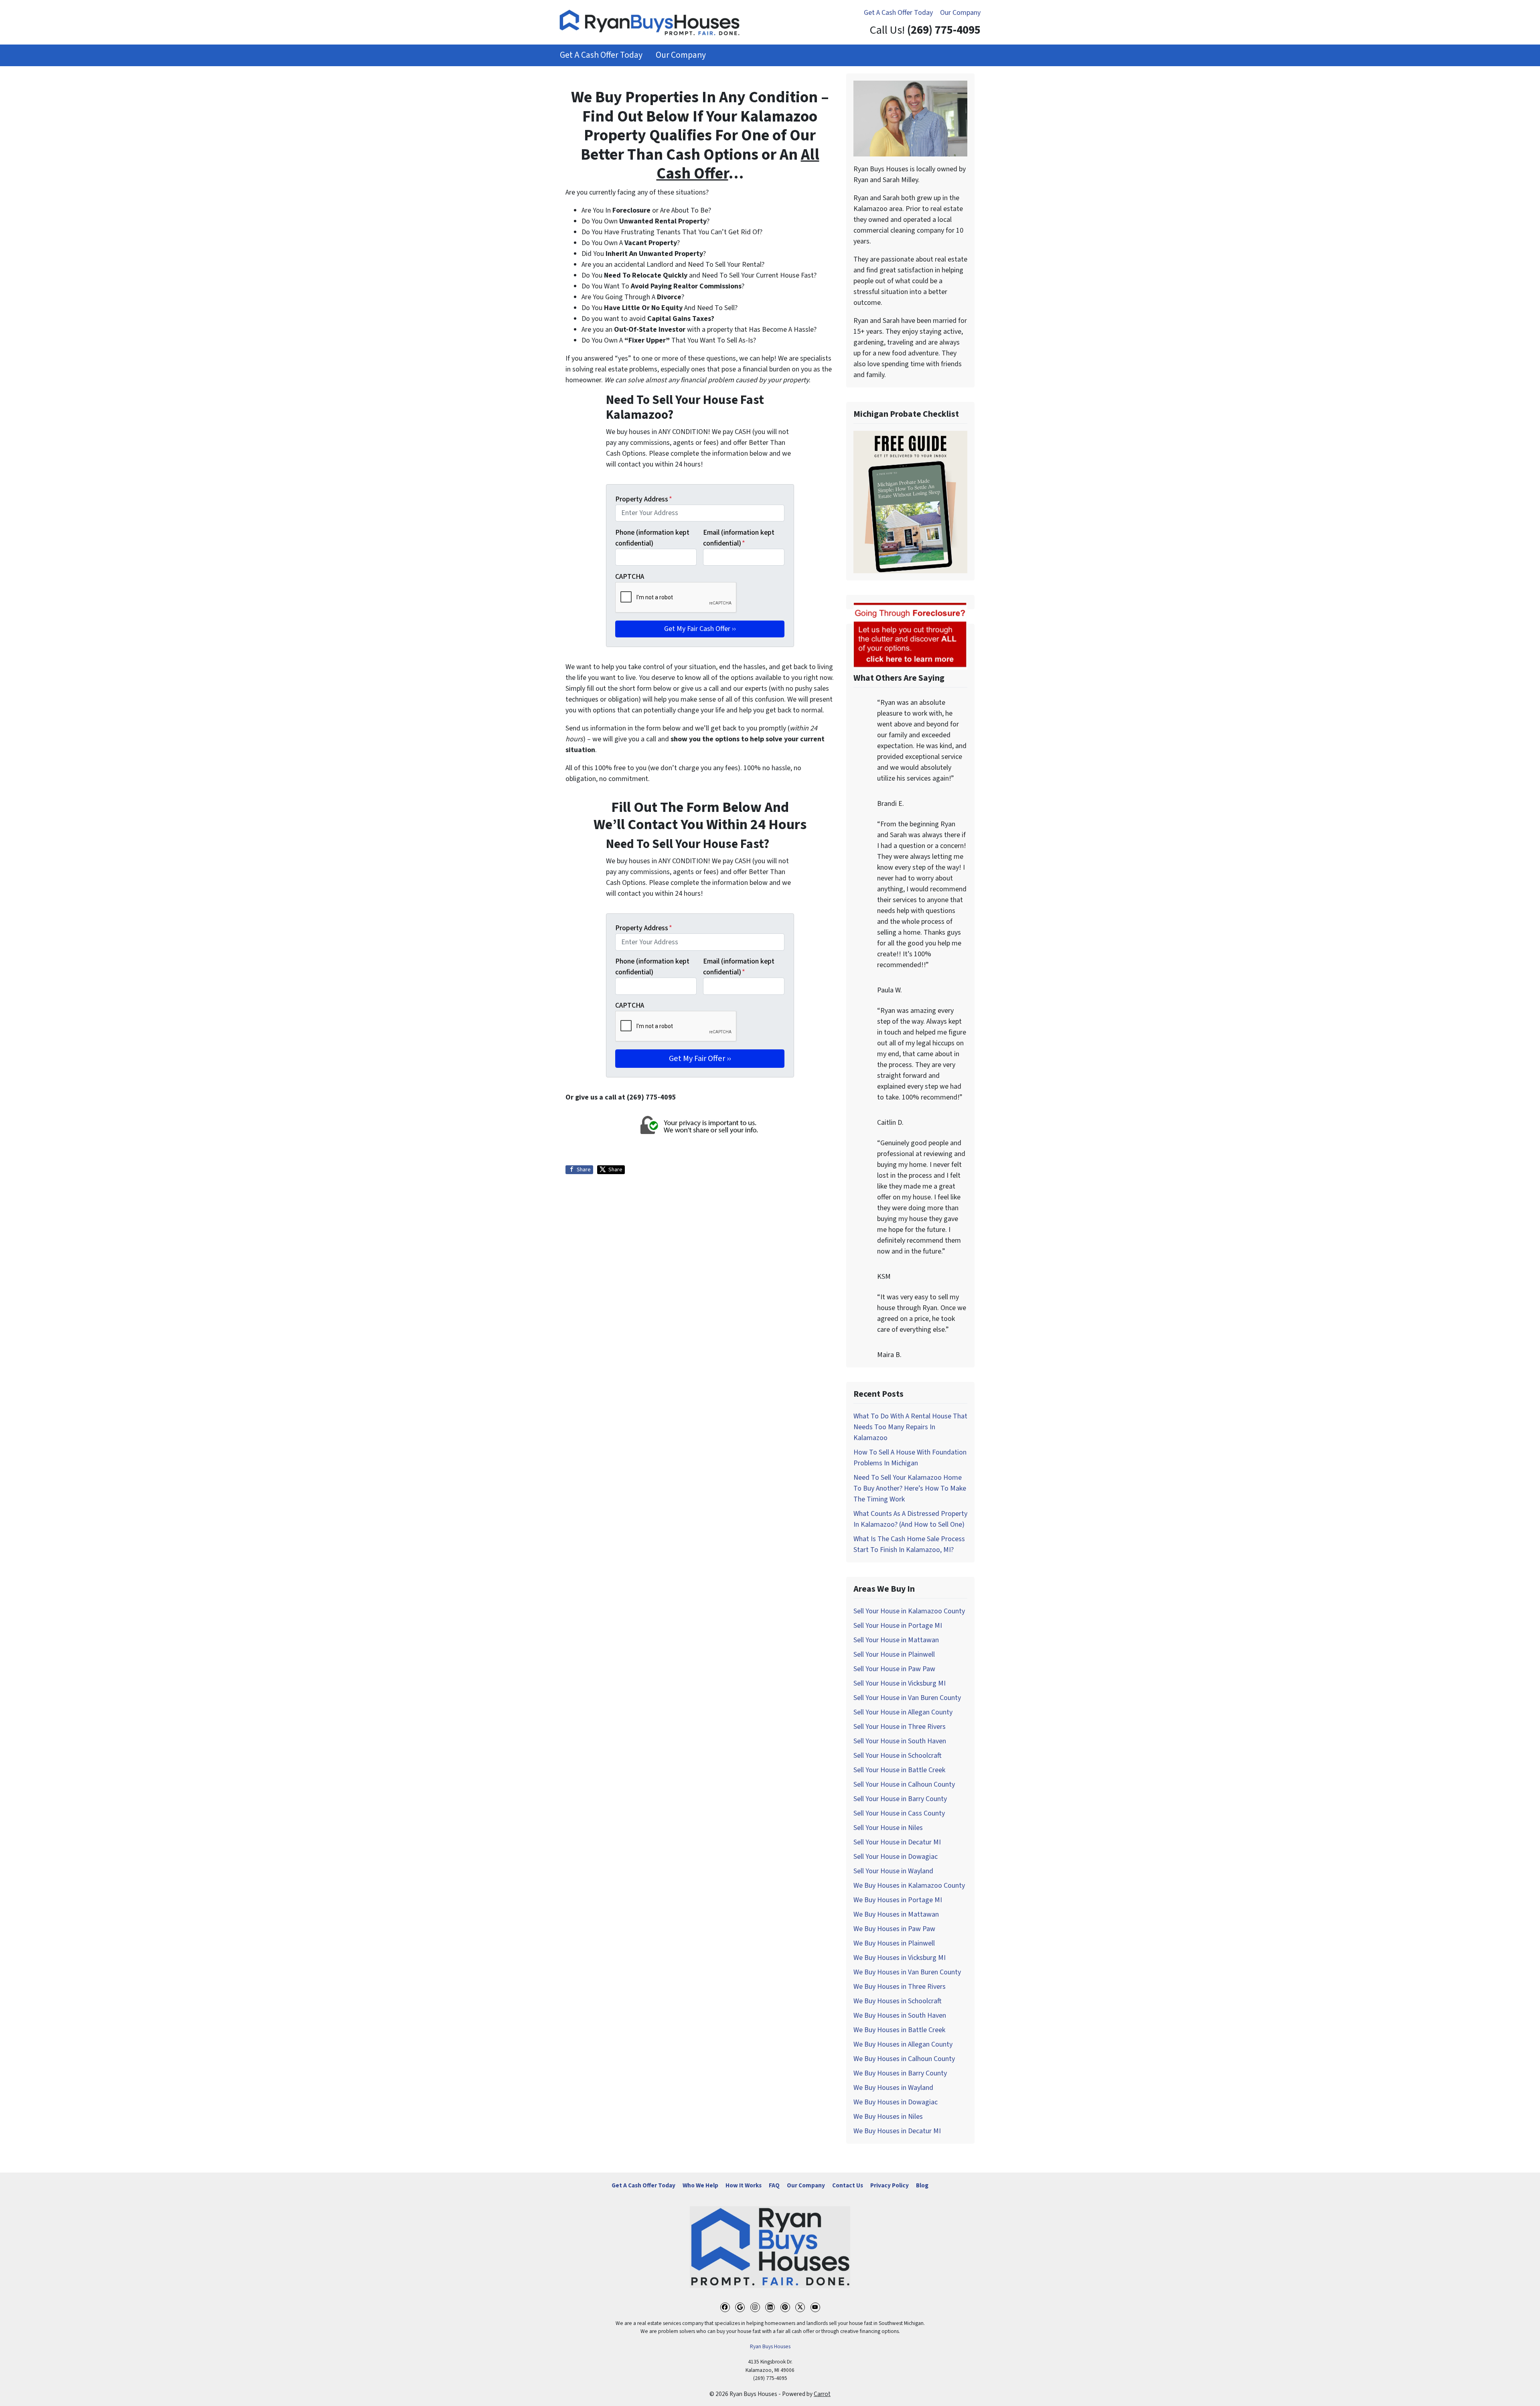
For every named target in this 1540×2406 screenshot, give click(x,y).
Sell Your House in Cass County (899, 1813)
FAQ (774, 2185)
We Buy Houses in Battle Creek (899, 2030)
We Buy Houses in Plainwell (894, 1943)
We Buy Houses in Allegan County (903, 2044)
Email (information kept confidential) (739, 538)
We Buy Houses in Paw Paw (894, 1929)
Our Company (960, 13)
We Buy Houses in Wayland (893, 2088)
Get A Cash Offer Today (898, 13)
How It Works (744, 2185)
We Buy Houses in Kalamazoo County (909, 1886)
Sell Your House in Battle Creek (899, 1770)
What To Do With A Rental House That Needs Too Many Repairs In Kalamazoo (910, 1427)
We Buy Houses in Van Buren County (907, 1972)
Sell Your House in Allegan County (903, 1712)
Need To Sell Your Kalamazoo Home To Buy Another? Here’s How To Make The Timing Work (910, 1488)
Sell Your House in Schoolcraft (898, 1756)
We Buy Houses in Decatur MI (897, 2131)
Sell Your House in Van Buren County (907, 1698)
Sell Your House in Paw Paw (894, 1669)
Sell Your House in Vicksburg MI (900, 1683)
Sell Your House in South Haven (900, 1741)
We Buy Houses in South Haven (900, 2015)
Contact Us (848, 2185)
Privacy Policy (890, 2185)
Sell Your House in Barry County (900, 1799)
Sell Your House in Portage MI (898, 1626)
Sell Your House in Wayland (893, 1871)
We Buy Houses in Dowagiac (896, 2102)
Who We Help (700, 2185)
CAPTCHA (630, 577)
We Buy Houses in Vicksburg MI (900, 1958)
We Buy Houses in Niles (888, 2117)
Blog (922, 2185)
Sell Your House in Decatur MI (897, 1842)
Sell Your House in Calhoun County (904, 1784)
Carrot (822, 2394)
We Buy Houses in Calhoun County (904, 2059)
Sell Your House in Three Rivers (900, 1727)
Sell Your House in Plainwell (894, 1654)
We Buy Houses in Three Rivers (900, 1987)
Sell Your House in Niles (888, 1828)
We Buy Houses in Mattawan (896, 1914)
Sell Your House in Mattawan (896, 1640)
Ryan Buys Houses (770, 2346)
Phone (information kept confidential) (652, 538)
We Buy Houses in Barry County (900, 2073)
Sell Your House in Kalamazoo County (909, 1611)
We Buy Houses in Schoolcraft (898, 2001)
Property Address (644, 499)
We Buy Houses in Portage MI (898, 1900)
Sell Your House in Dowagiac (896, 1857)
